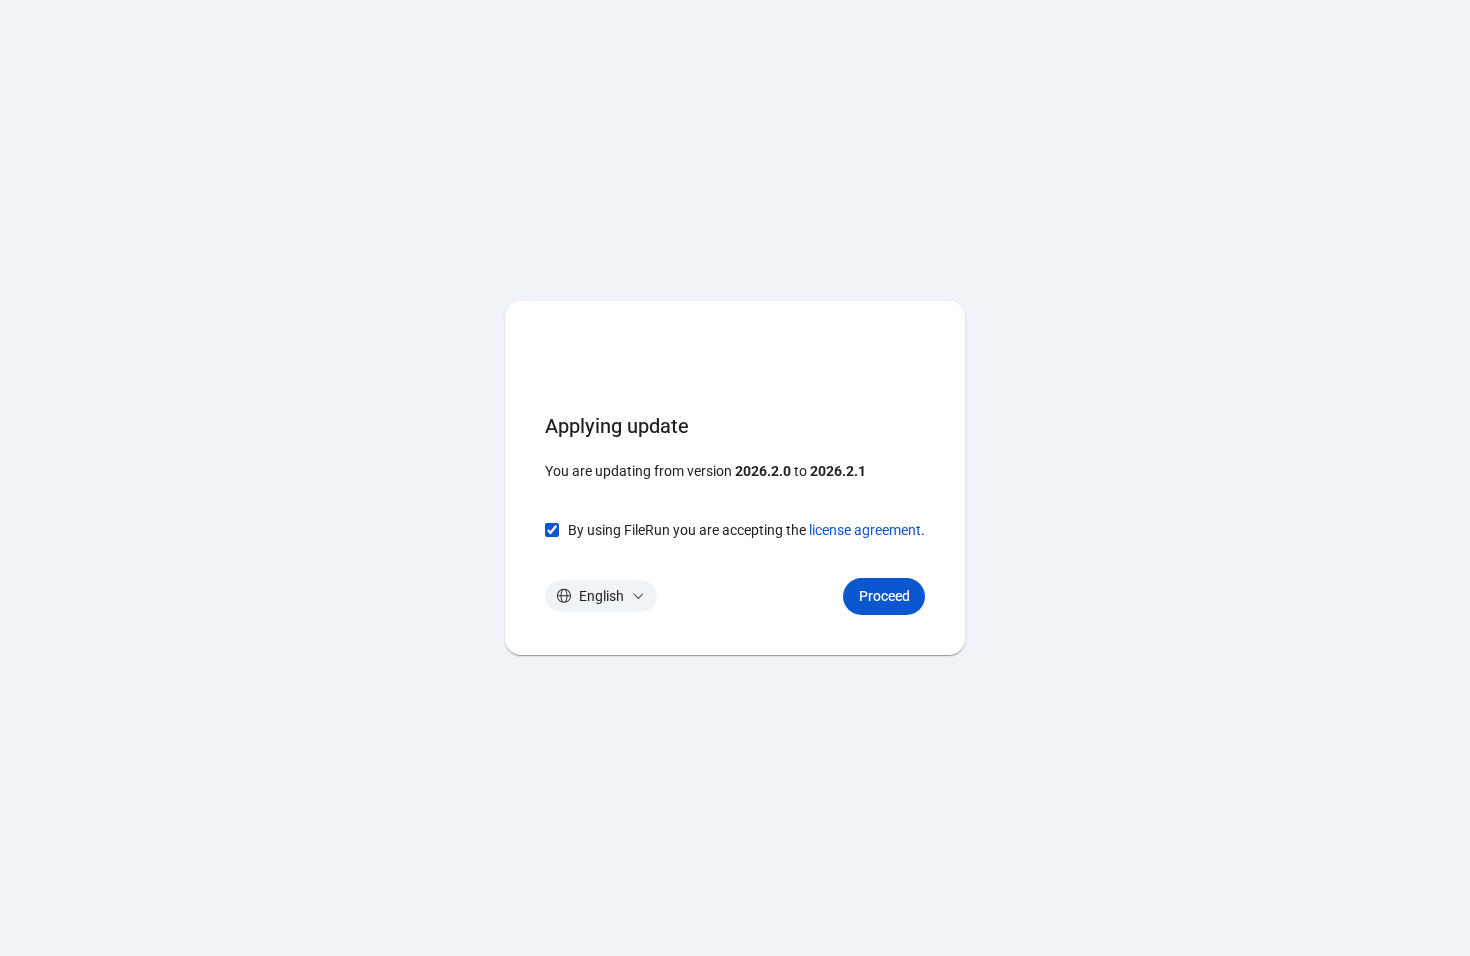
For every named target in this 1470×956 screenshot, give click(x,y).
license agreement (865, 530)
